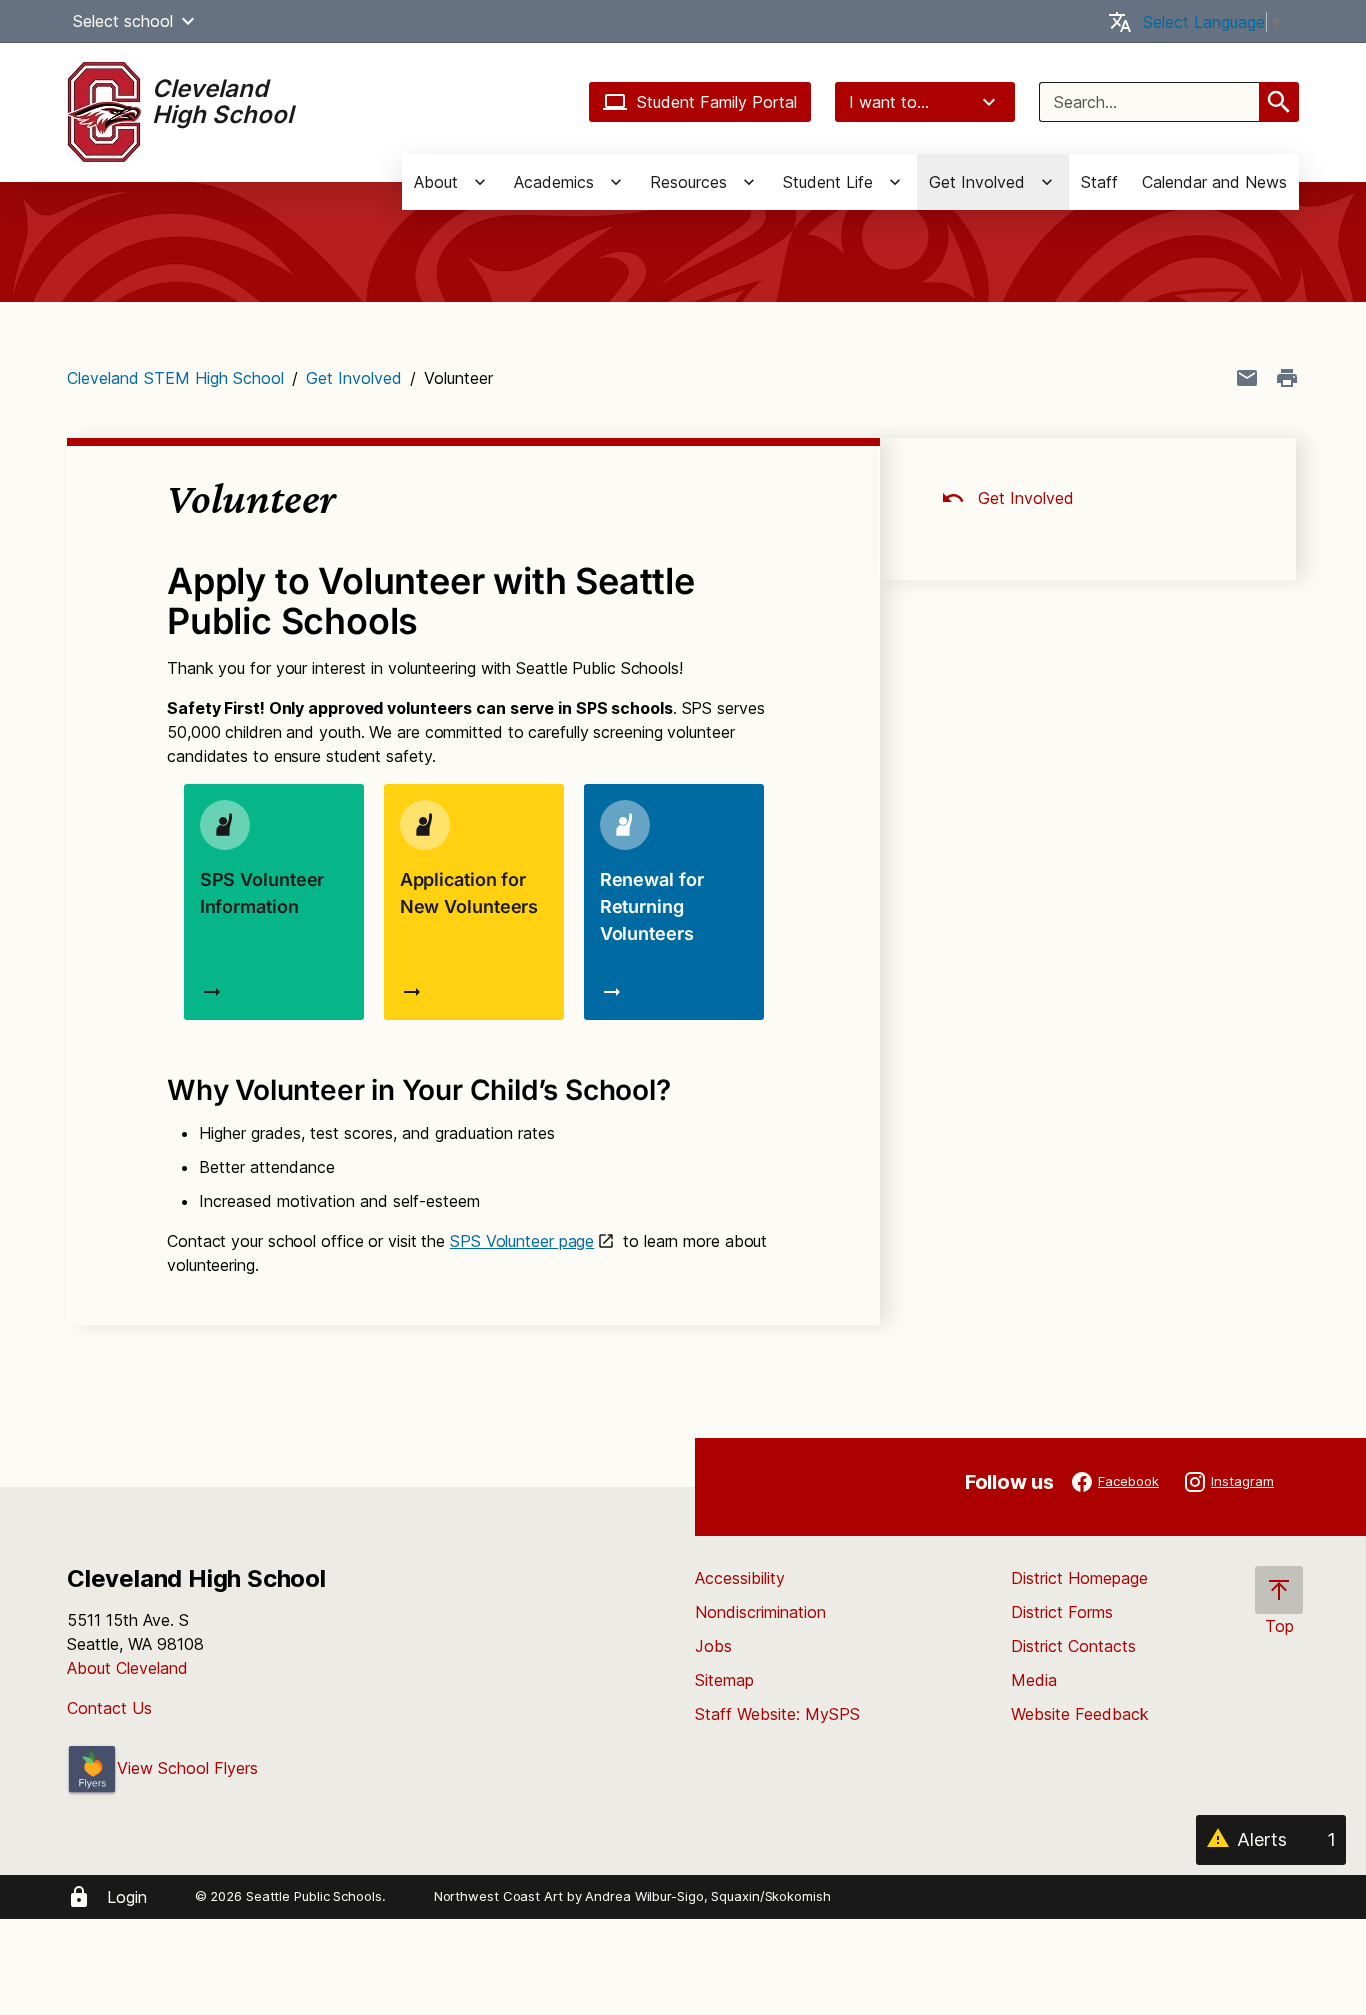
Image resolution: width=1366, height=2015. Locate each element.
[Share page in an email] (1247, 378)
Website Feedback (1080, 1714)
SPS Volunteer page (522, 1241)
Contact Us (109, 1708)
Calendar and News (1214, 182)
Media (1034, 1680)
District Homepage (1079, 1578)
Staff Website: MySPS (777, 1714)
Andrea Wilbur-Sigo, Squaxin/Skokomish (707, 1896)
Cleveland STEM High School (175, 378)
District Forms (1062, 1612)
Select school (123, 21)
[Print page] (1287, 378)
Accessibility (740, 1578)
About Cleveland (127, 1668)
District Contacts (1073, 1646)
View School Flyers (187, 1768)
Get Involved (354, 378)
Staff (1099, 182)
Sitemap (724, 1680)
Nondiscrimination (760, 1612)
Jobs (713, 1646)
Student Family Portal (717, 102)
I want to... (889, 102)
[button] (188, 21)
